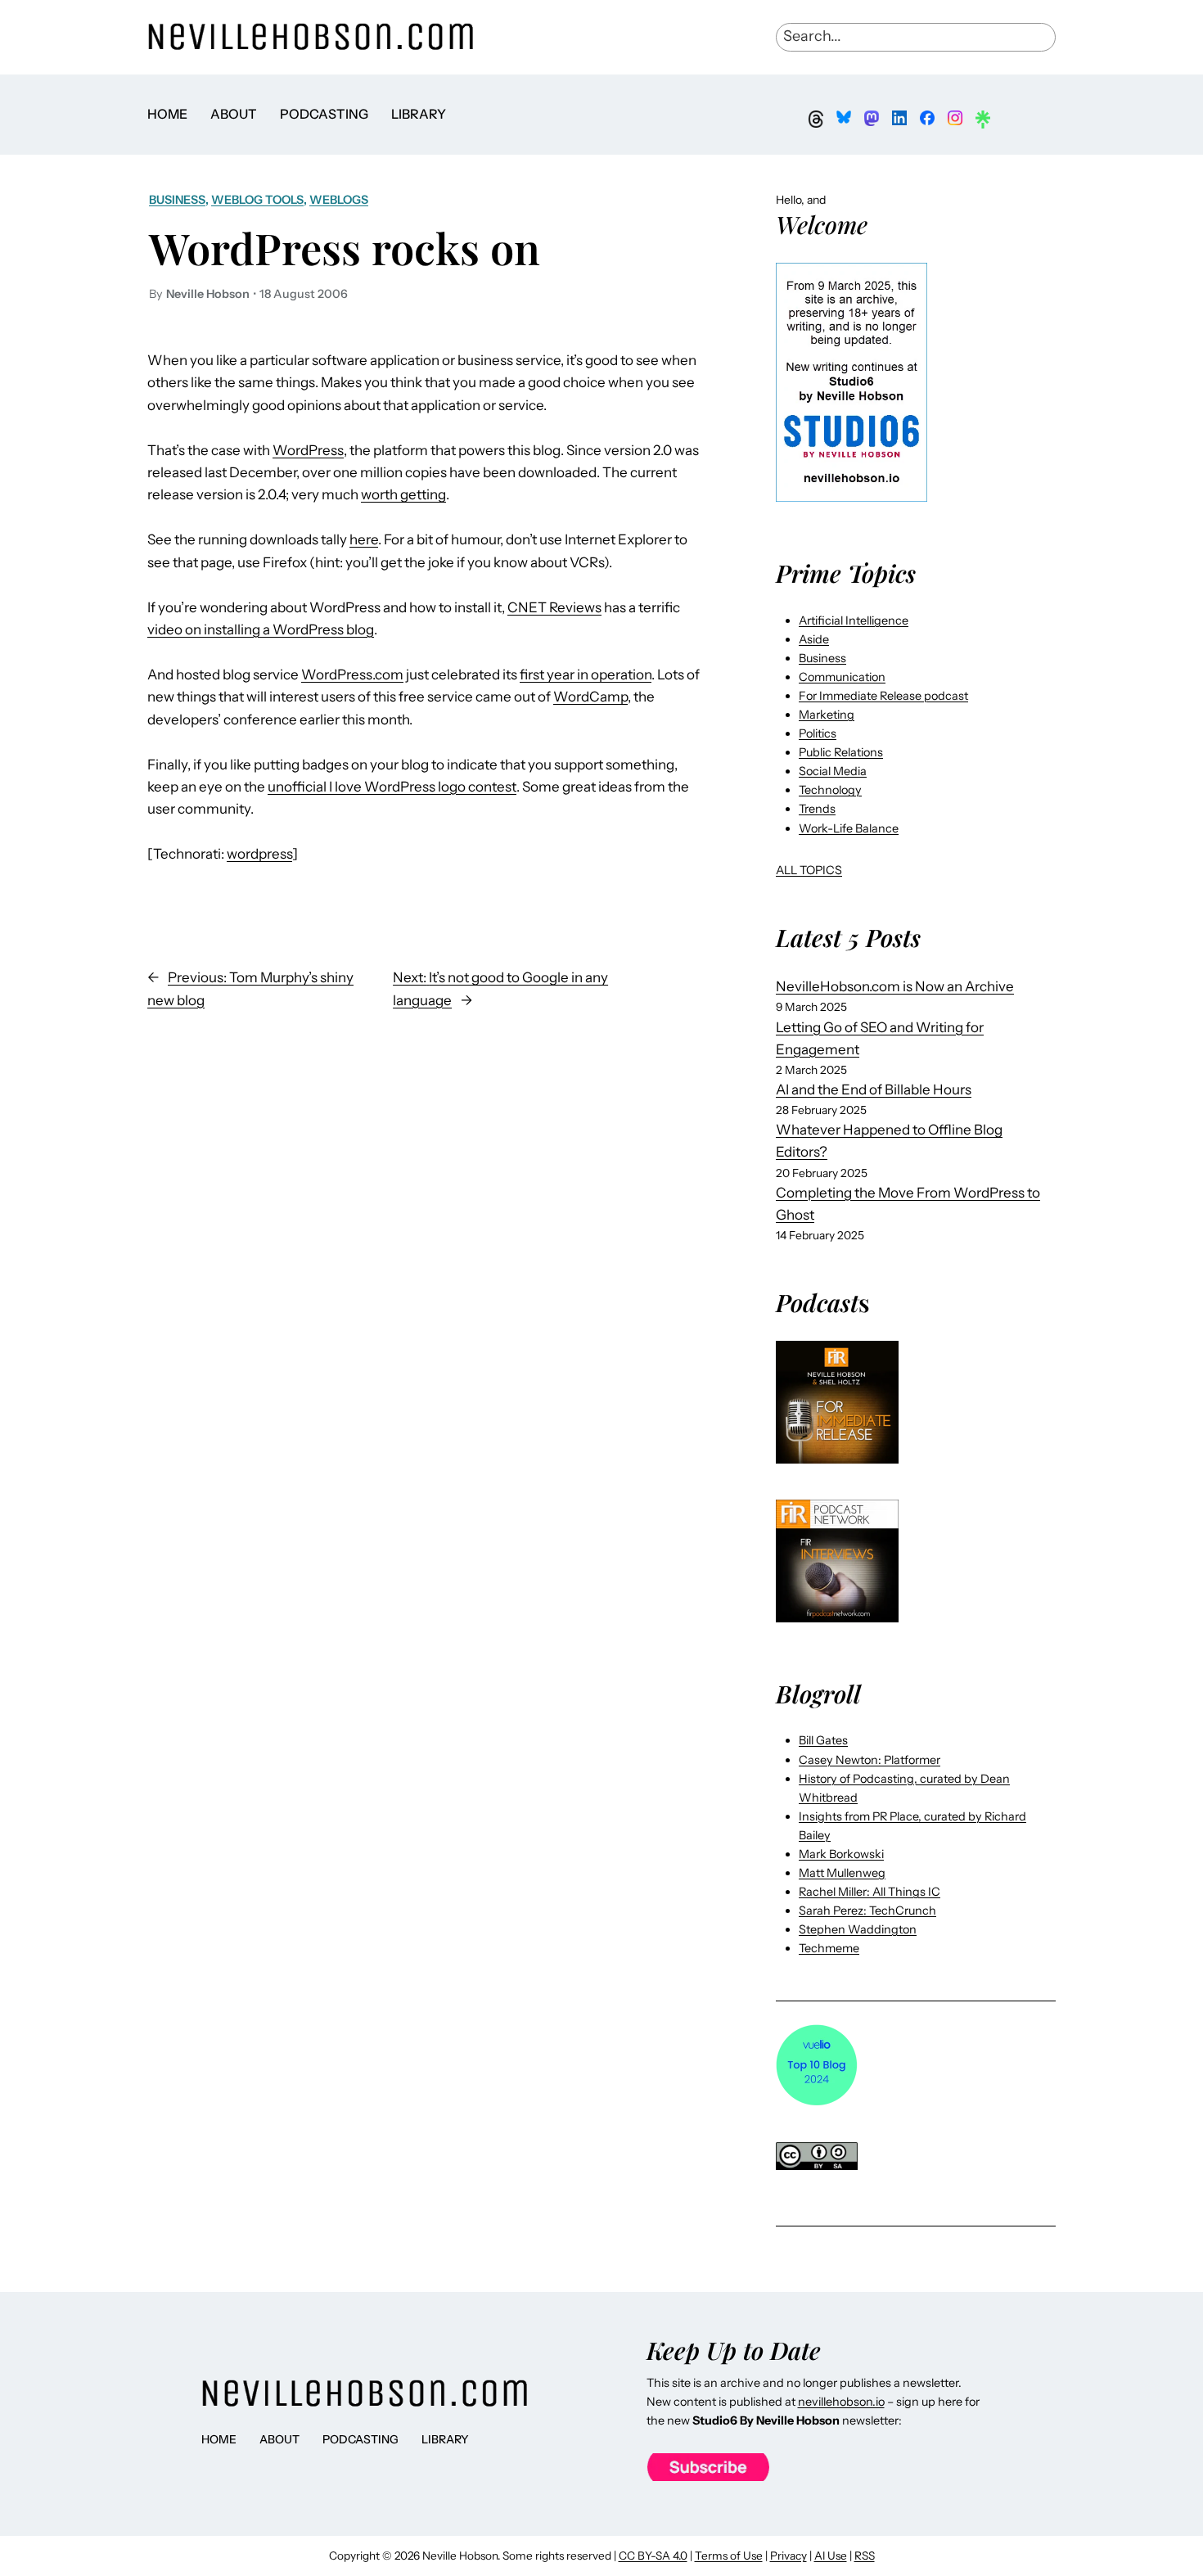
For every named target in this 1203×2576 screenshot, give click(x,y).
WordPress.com (352, 674)
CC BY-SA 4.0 (653, 2556)
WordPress (308, 450)
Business (177, 200)
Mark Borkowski (841, 1854)
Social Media (833, 771)
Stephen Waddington (858, 1929)
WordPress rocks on (345, 247)
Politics (818, 733)
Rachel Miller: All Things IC (870, 1892)
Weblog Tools (257, 200)
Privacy (788, 2556)
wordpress (259, 854)
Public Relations (841, 752)
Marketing (827, 715)
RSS (865, 2556)
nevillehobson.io (841, 2402)
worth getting (403, 494)
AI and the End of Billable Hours (874, 1089)
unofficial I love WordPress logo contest (392, 787)
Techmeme (829, 1948)
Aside (814, 639)
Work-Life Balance (849, 828)
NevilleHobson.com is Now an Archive (895, 986)
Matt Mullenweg (842, 1873)
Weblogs (339, 200)
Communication (842, 677)
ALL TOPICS (809, 870)
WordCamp (590, 697)
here (364, 539)
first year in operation (586, 674)
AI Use (831, 2556)
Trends (817, 809)
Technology (830, 790)
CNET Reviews (554, 607)
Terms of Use (729, 2556)
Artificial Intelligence (854, 620)
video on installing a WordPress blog (261, 629)
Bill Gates (823, 1740)
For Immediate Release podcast (883, 696)
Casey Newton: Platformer (870, 1760)
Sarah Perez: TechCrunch (867, 1911)
